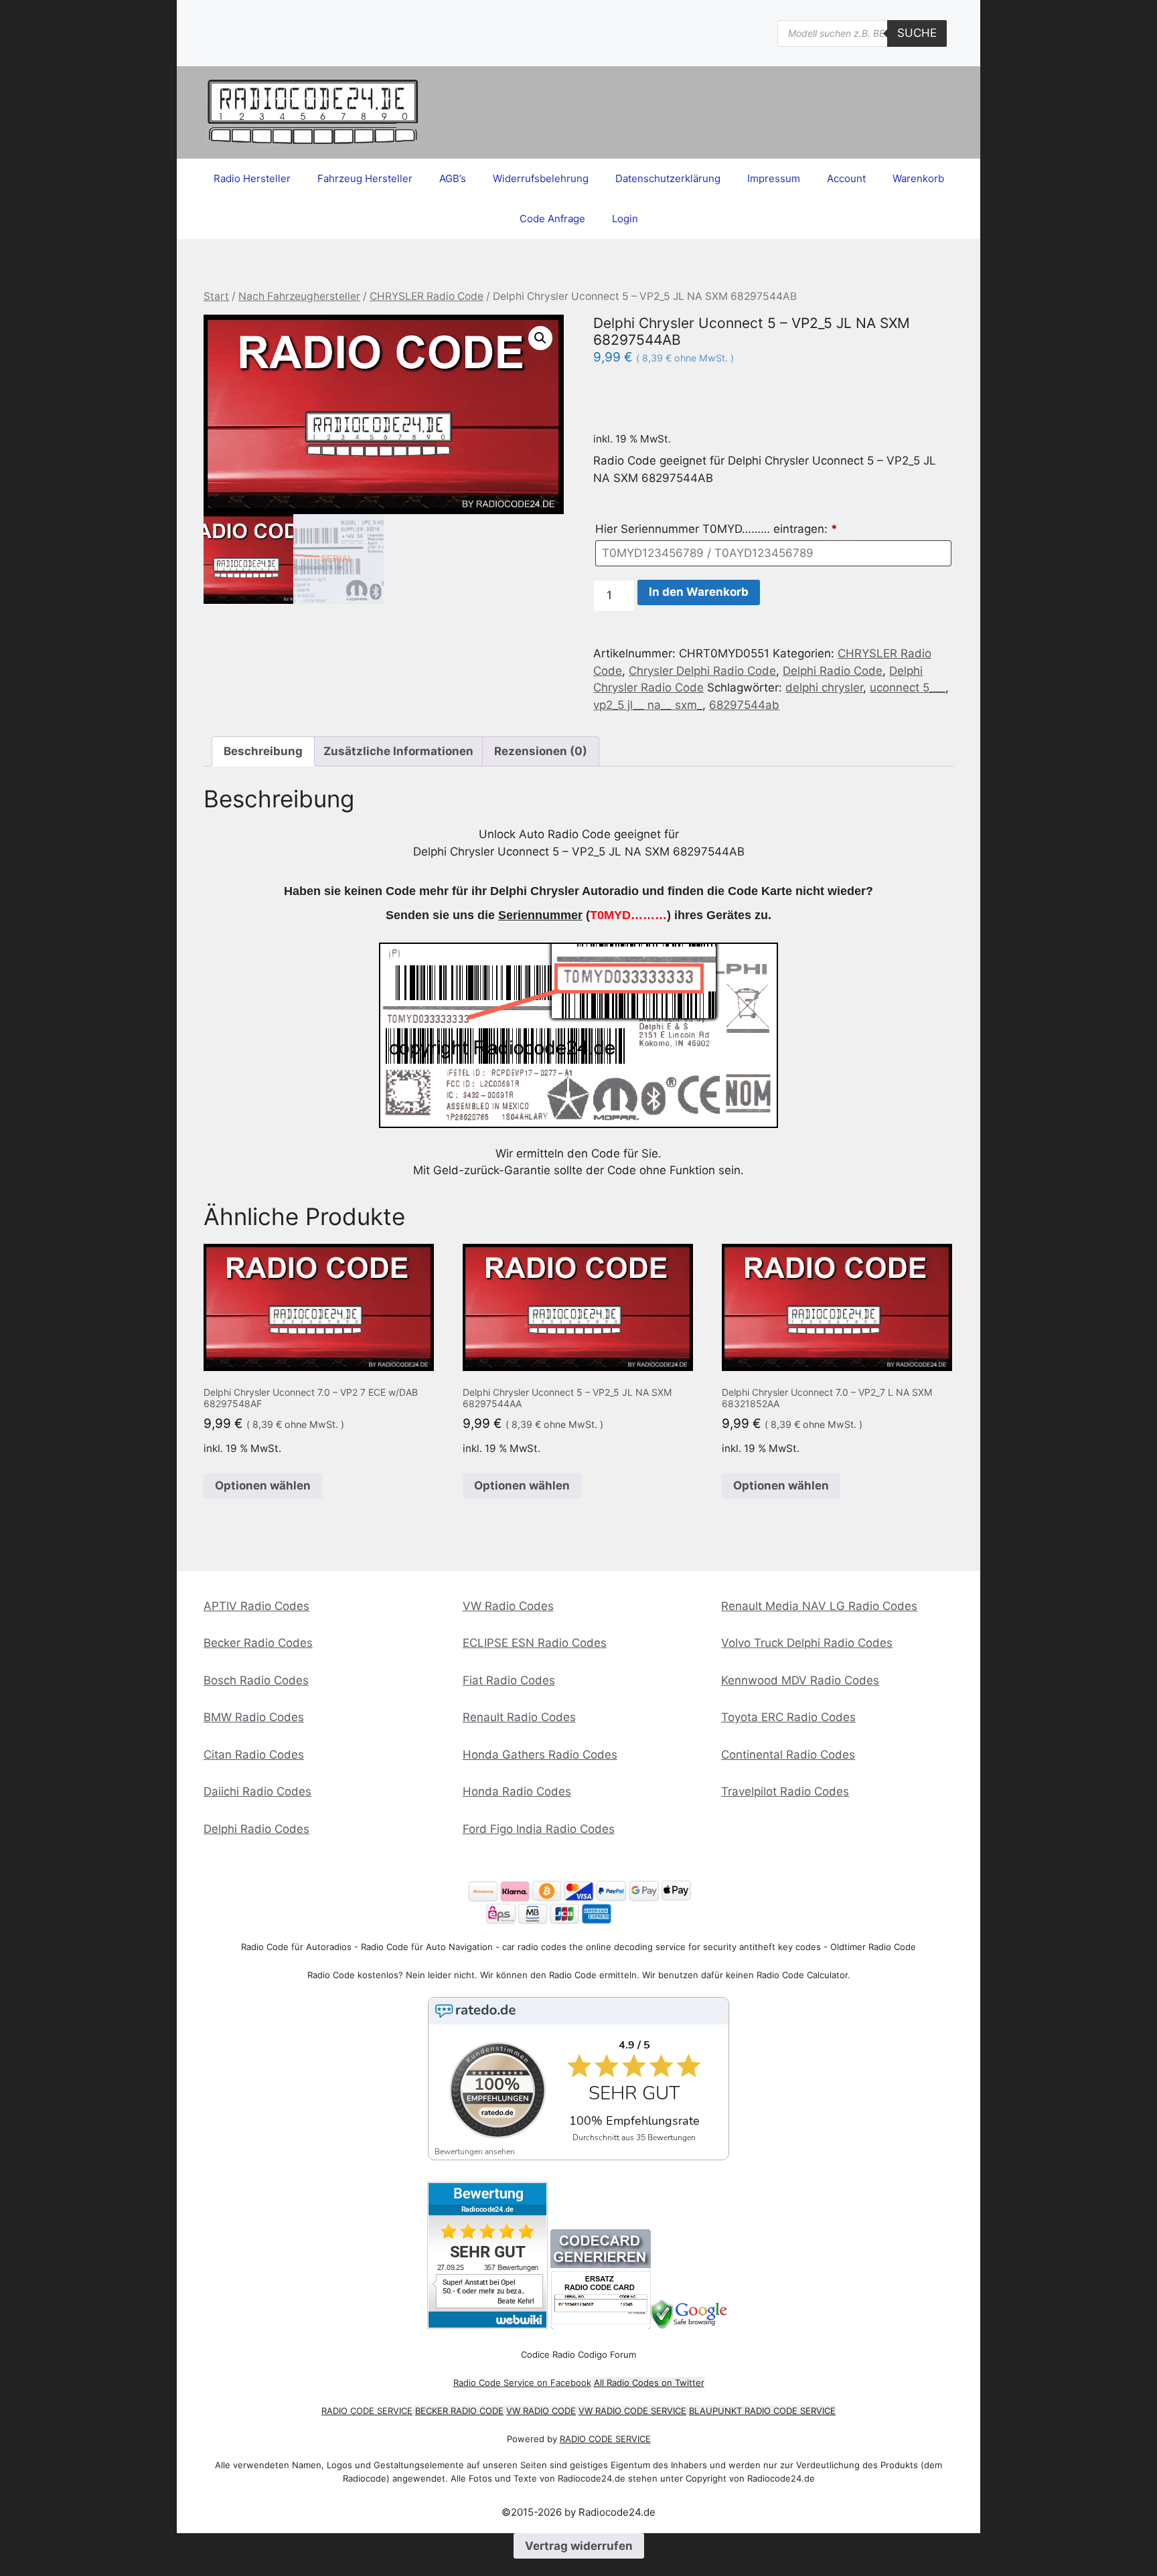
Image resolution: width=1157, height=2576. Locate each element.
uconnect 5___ (908, 688)
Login (625, 219)
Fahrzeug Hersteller (365, 178)
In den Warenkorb (699, 592)
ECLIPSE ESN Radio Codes (535, 1643)
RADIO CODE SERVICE (367, 2411)
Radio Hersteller (252, 178)
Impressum (774, 178)
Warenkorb (918, 178)
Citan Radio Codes (254, 1755)
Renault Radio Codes (519, 1717)
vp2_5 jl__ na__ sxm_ (648, 705)
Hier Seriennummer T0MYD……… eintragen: (716, 529)
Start (216, 296)
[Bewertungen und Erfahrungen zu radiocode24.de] (487, 2325)
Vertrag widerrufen (579, 2546)
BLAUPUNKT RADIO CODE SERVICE (762, 2411)
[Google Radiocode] (691, 2325)
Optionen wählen (263, 1485)
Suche (917, 33)
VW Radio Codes (508, 1606)
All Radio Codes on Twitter (649, 2383)
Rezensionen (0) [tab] (541, 751)
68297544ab (744, 705)
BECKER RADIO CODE (459, 2411)
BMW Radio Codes (254, 1717)
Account (846, 178)
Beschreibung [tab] (263, 751)
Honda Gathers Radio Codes (540, 1755)
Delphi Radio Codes (256, 1829)
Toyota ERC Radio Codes (788, 1717)
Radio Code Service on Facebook (522, 2383)
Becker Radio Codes (258, 1643)
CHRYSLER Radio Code (427, 296)
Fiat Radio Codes (509, 1680)
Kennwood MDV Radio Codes (800, 1680)
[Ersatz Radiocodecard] (601, 2325)
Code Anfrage (552, 219)
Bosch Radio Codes (256, 1680)
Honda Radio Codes (517, 1791)
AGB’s (453, 178)
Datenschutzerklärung (668, 178)
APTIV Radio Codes (256, 1606)
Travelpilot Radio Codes (785, 1791)
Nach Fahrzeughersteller (299, 296)
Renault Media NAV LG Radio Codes (819, 1606)
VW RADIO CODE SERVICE (632, 2411)
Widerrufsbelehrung (541, 178)
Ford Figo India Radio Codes (539, 1829)
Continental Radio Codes (788, 1755)
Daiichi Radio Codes (257, 1791)
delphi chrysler (824, 688)
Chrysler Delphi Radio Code (702, 671)
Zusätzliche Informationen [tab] (398, 751)
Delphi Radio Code (833, 671)
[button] (540, 338)
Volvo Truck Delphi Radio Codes (807, 1643)
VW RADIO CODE (541, 2411)
